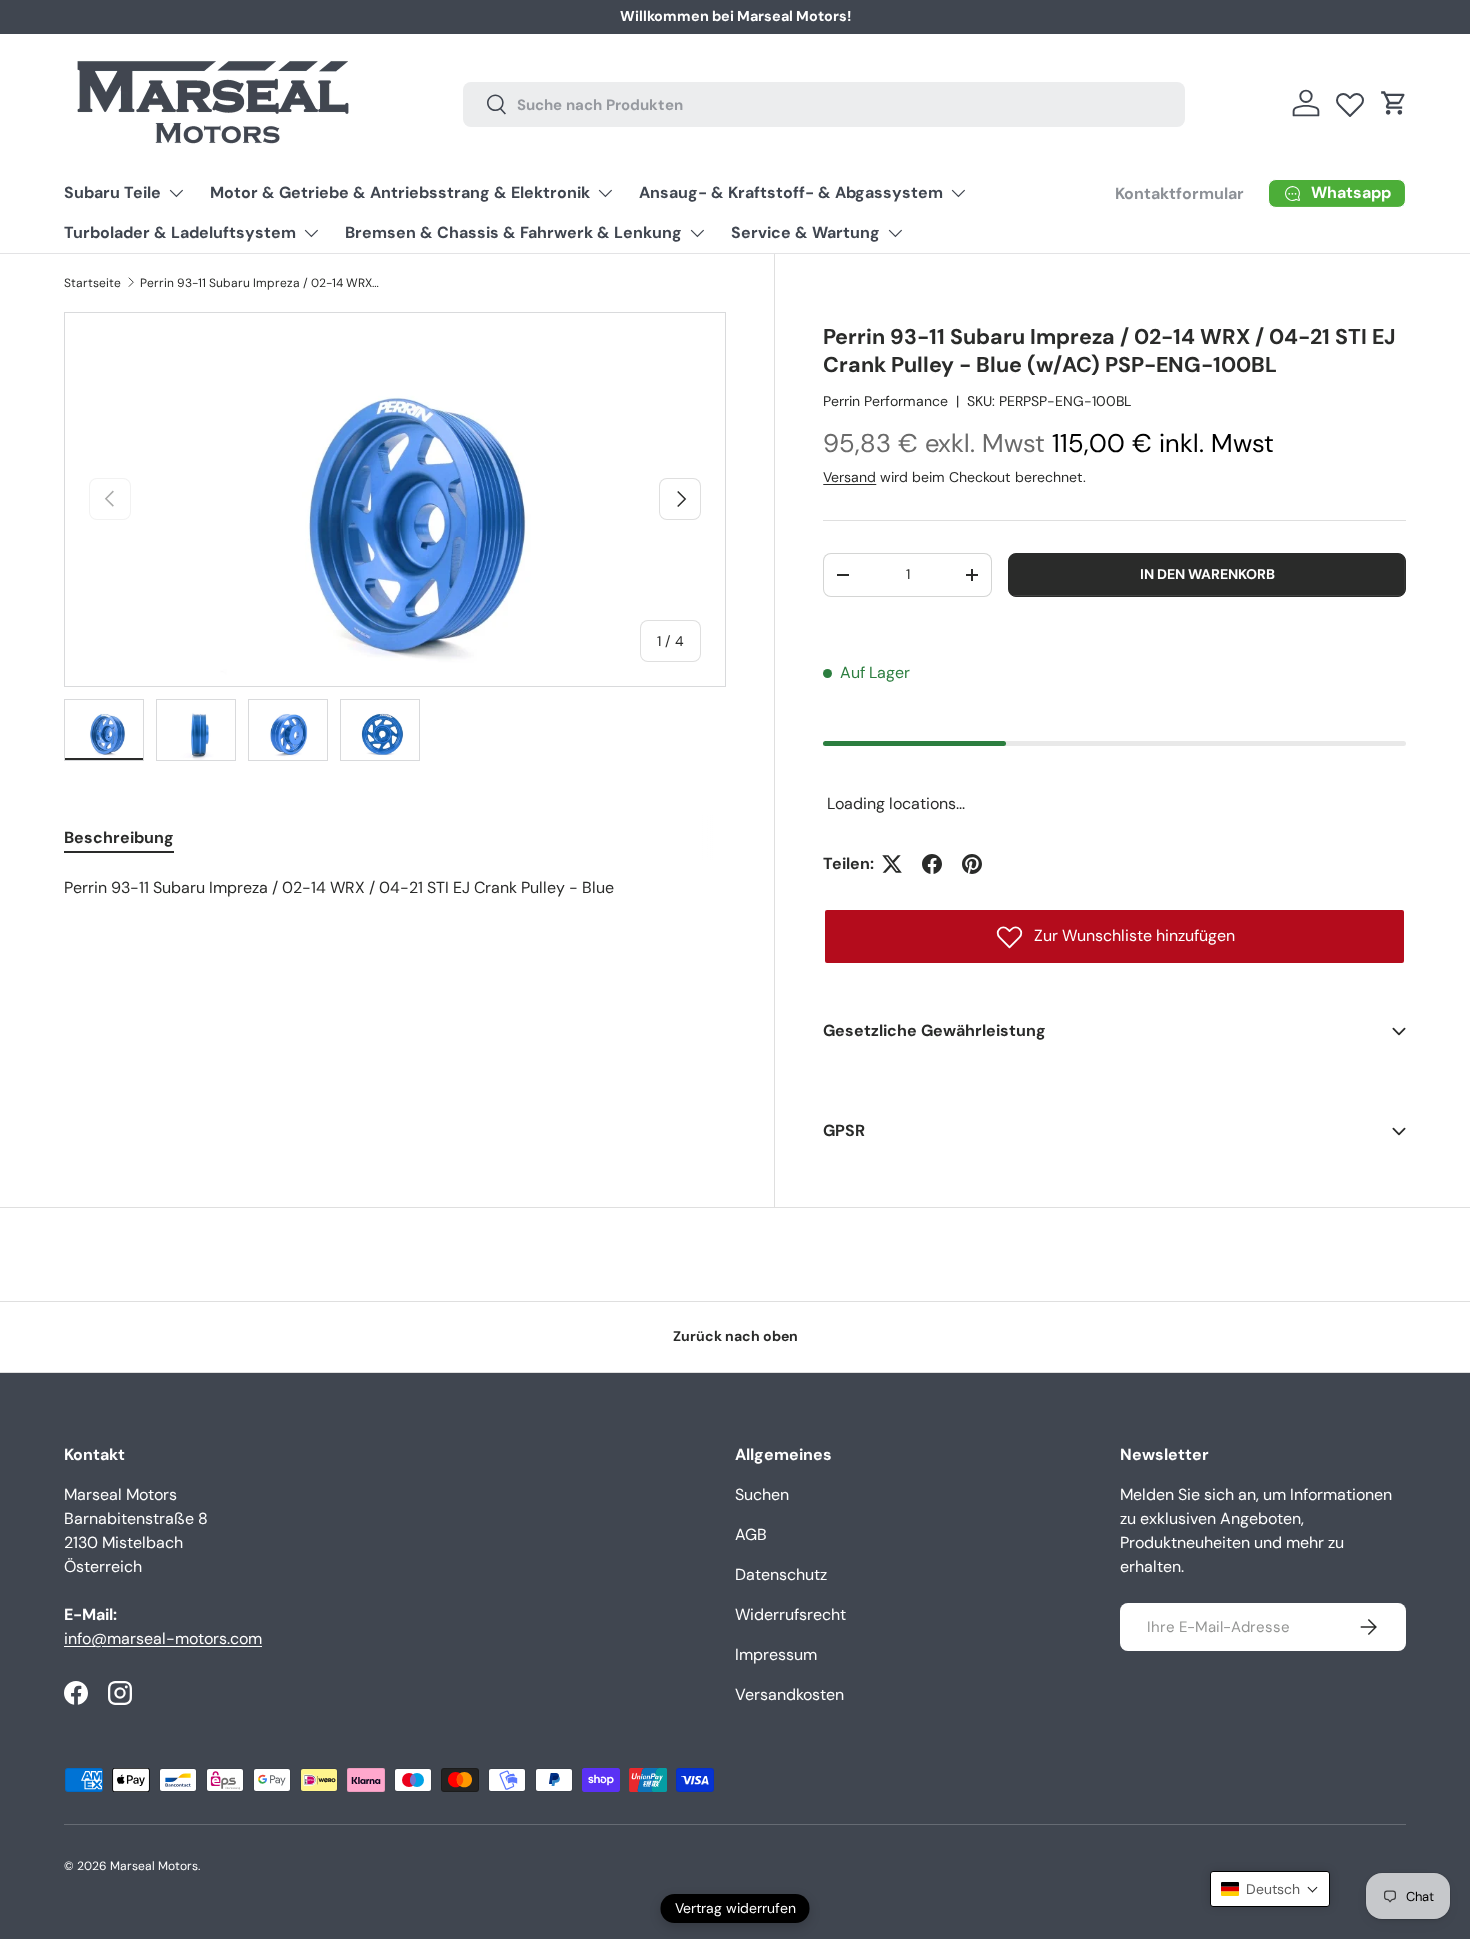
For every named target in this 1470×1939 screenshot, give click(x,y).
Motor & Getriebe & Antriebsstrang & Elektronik (400, 192)
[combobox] (823, 103)
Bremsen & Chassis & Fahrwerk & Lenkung (513, 232)
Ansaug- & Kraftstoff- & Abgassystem (791, 192)
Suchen (762, 1494)
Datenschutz (781, 1574)
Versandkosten (789, 1694)
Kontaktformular (1179, 193)
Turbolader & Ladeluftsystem (180, 232)
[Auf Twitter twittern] (892, 864)
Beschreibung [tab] (119, 837)
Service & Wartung (805, 232)
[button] (1394, 103)
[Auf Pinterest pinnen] (972, 864)
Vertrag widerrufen (735, 1908)
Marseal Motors (154, 1866)
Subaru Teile (112, 192)
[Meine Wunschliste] (1350, 100)
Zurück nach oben (735, 1336)
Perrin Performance (885, 401)
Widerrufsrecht (790, 1614)
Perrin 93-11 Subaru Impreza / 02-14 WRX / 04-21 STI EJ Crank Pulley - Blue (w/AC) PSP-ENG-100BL (260, 283)
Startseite (92, 283)
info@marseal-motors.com (163, 1638)
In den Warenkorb (1207, 574)
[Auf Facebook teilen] (932, 864)
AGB (751, 1534)
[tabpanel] (395, 888)
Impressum (776, 1654)
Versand (849, 477)
